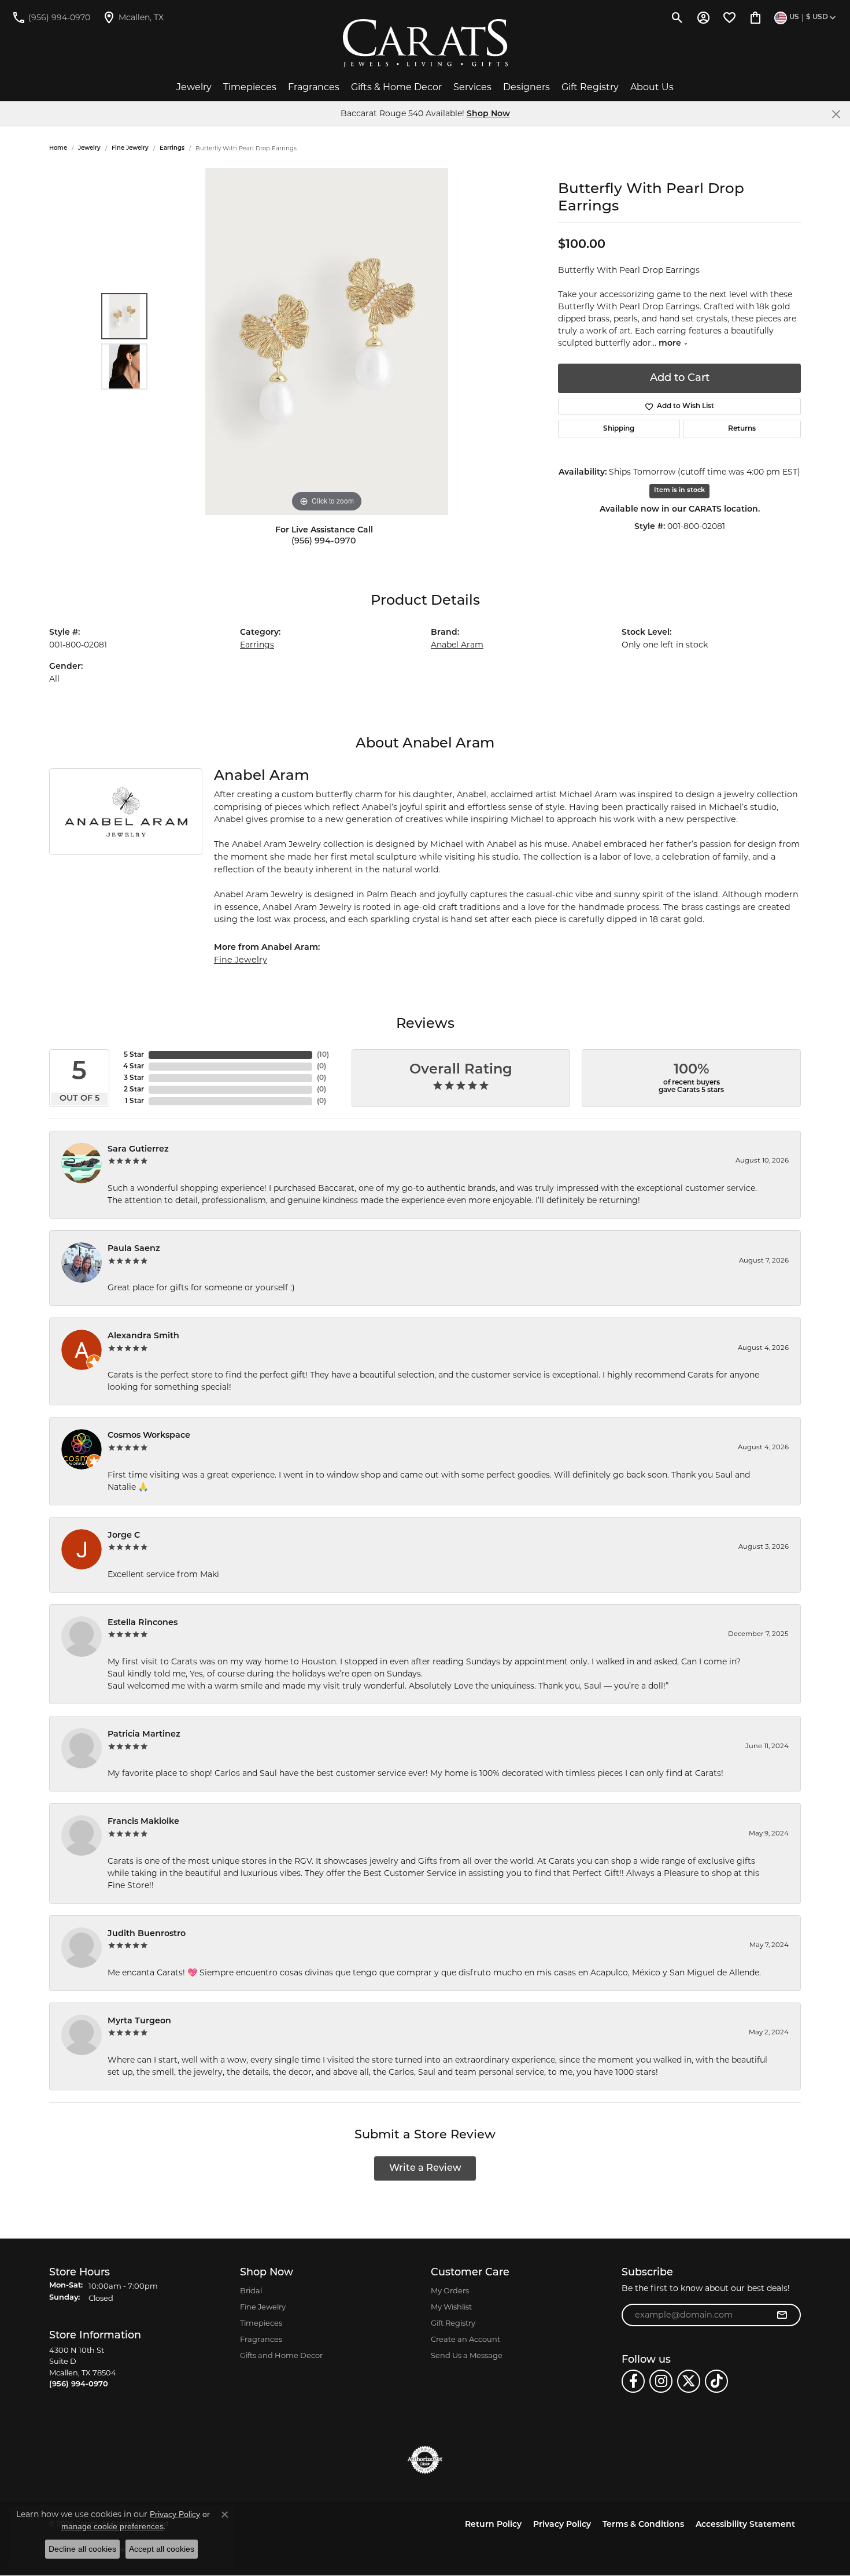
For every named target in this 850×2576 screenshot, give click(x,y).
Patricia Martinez (144, 1735)
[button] (677, 17)
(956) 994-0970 (324, 541)
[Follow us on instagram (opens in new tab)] (661, 2381)
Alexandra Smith (143, 1336)
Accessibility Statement (745, 2525)
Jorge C (124, 1536)
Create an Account (465, 2339)
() (323, 1055)
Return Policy (493, 2525)
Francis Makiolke (143, 1822)
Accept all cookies (162, 2549)
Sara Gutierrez (138, 1150)
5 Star (134, 1055)
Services (472, 87)
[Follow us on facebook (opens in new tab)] (633, 2381)
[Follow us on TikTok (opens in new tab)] (716, 2381)
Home (58, 148)
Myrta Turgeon (139, 2021)
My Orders (450, 2290)
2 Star (134, 1090)
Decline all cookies (82, 2549)
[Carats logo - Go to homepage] (425, 43)
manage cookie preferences (112, 2526)
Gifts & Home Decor (396, 87)
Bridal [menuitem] (251, 2290)
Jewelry (194, 87)
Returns (742, 429)
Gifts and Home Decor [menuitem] (281, 2355)
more (671, 344)
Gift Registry (590, 87)
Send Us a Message (467, 2355)
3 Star (134, 1078)
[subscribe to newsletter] (782, 2315)
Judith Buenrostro (147, 1934)
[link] (51, 17)
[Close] (836, 114)
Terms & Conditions (643, 2525)
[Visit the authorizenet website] (425, 2460)
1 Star (134, 1101)
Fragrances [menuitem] (261, 2339)
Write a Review (425, 2168)
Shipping (619, 429)
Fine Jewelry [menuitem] (263, 2307)
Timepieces (250, 87)
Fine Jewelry (130, 148)
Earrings (172, 148)
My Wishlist (451, 2307)
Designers (526, 87)
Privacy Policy (562, 2525)
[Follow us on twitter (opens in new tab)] (689, 2381)
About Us (652, 87)
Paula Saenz (134, 1249)
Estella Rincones (143, 1623)
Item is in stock (679, 491)
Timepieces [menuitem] (261, 2323)
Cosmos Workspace (149, 1436)
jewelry (89, 148)
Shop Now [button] (488, 114)
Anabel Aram (457, 645)
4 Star (134, 1067)
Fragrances (314, 87)
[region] (327, 342)
